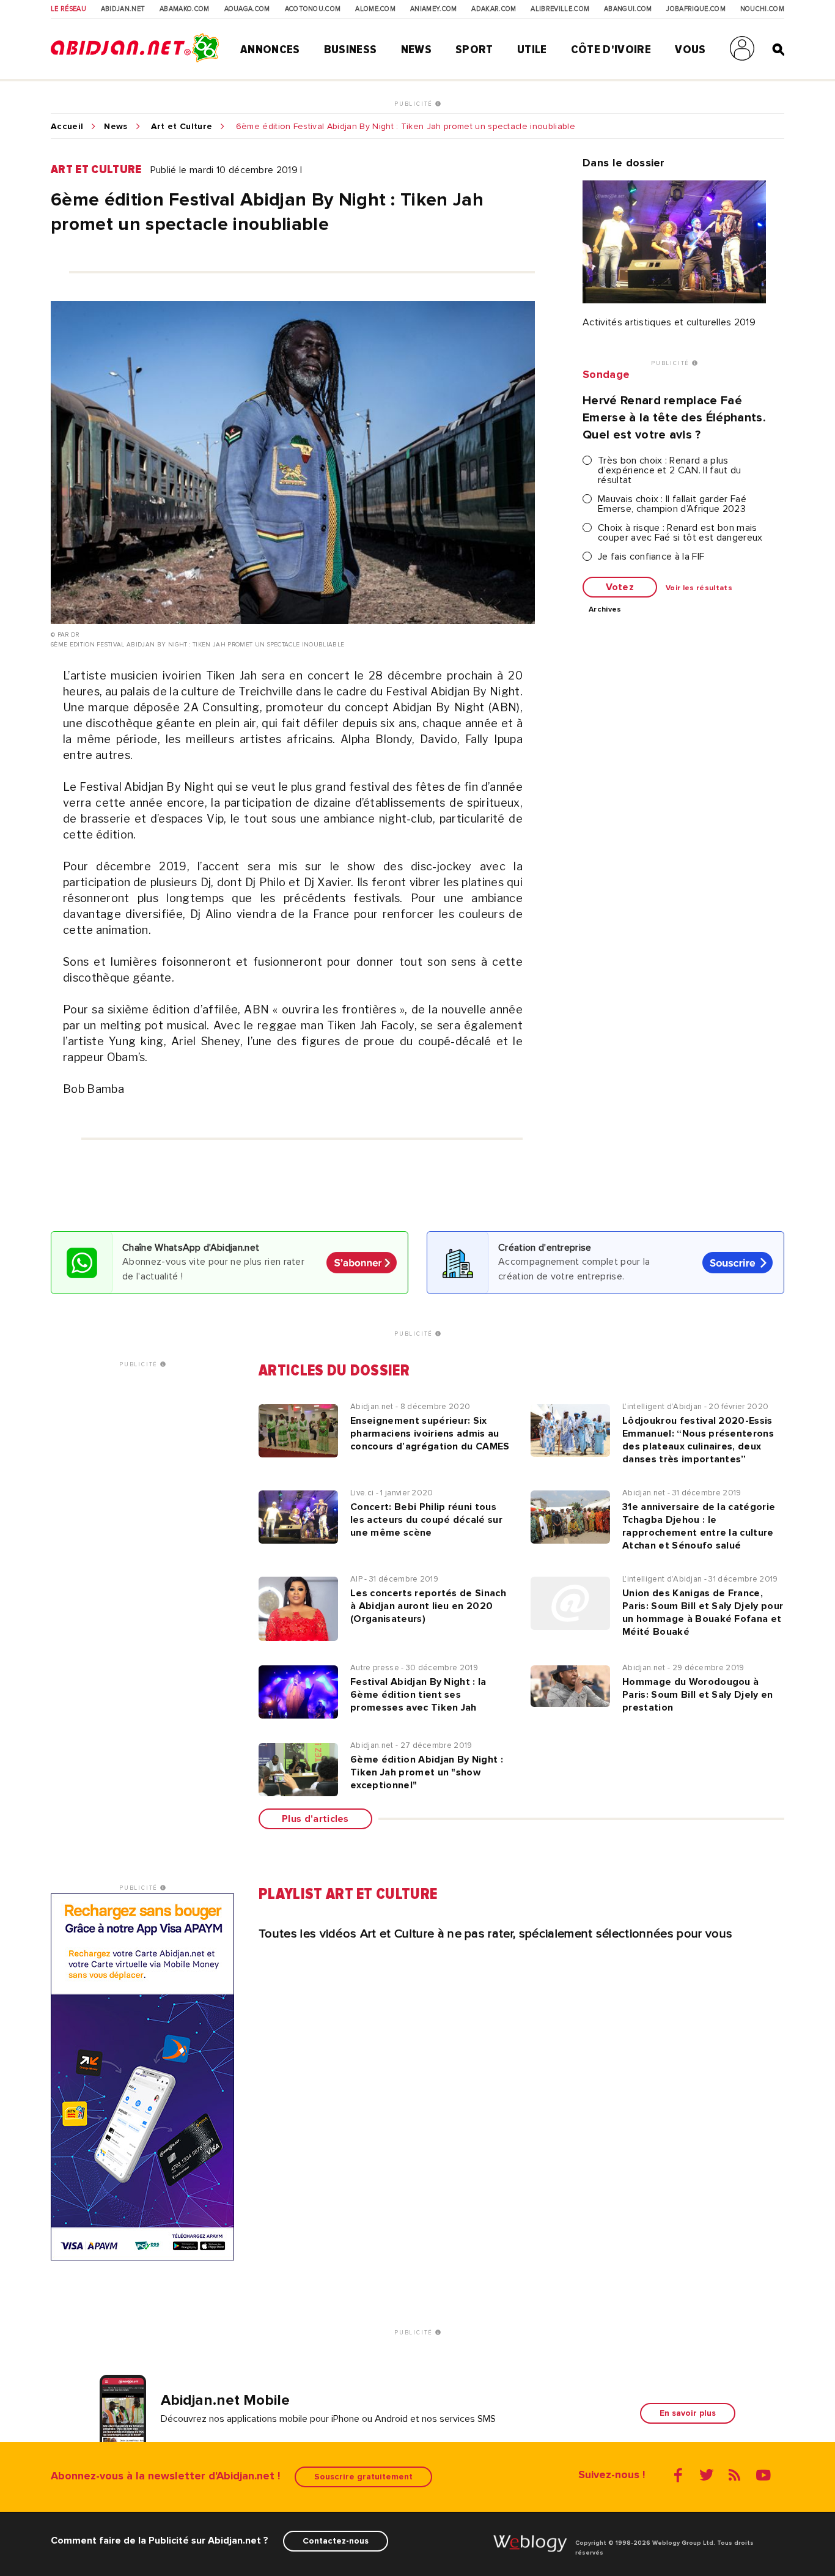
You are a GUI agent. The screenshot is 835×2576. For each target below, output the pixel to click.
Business (351, 50)
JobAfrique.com (696, 9)
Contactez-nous (336, 2541)
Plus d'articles (315, 1819)
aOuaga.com (247, 9)
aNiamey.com (434, 9)
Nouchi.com (762, 9)
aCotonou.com (313, 9)
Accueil (67, 127)
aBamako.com (185, 9)
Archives (605, 610)
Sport (474, 50)
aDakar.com (494, 9)
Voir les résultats (699, 588)
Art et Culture (182, 127)
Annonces (270, 50)
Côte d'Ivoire (611, 50)
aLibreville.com (560, 9)
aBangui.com (628, 9)
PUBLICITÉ (415, 104)
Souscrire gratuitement (363, 2477)
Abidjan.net (123, 9)
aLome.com (375, 9)
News (416, 50)
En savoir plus (688, 2413)
